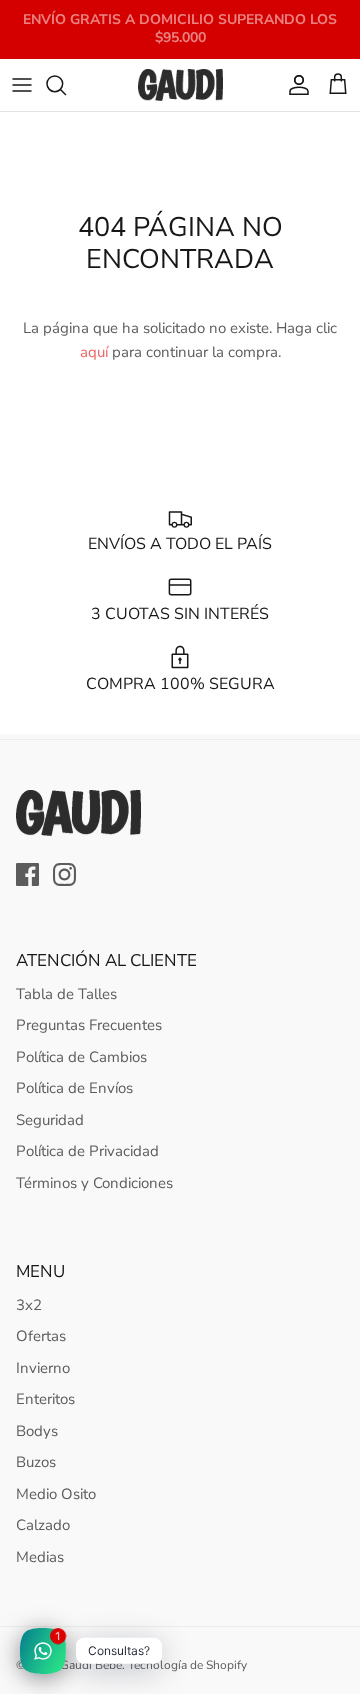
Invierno (43, 1368)
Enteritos (45, 1399)
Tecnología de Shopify (187, 1665)
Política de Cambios (81, 1057)
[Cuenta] (294, 85)
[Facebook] (27, 874)
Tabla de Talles (66, 994)
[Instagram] (64, 874)
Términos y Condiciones (94, 1183)
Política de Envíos (74, 1088)
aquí (94, 352)
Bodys (37, 1431)
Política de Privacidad (87, 1151)
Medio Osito (56, 1494)
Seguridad (50, 1120)
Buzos (36, 1462)
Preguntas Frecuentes (89, 1025)
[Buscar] (66, 85)
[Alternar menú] (22, 85)
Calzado (43, 1525)
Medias (40, 1557)
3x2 (29, 1305)
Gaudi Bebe (91, 1665)
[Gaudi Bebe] (180, 85)
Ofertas (41, 1336)
